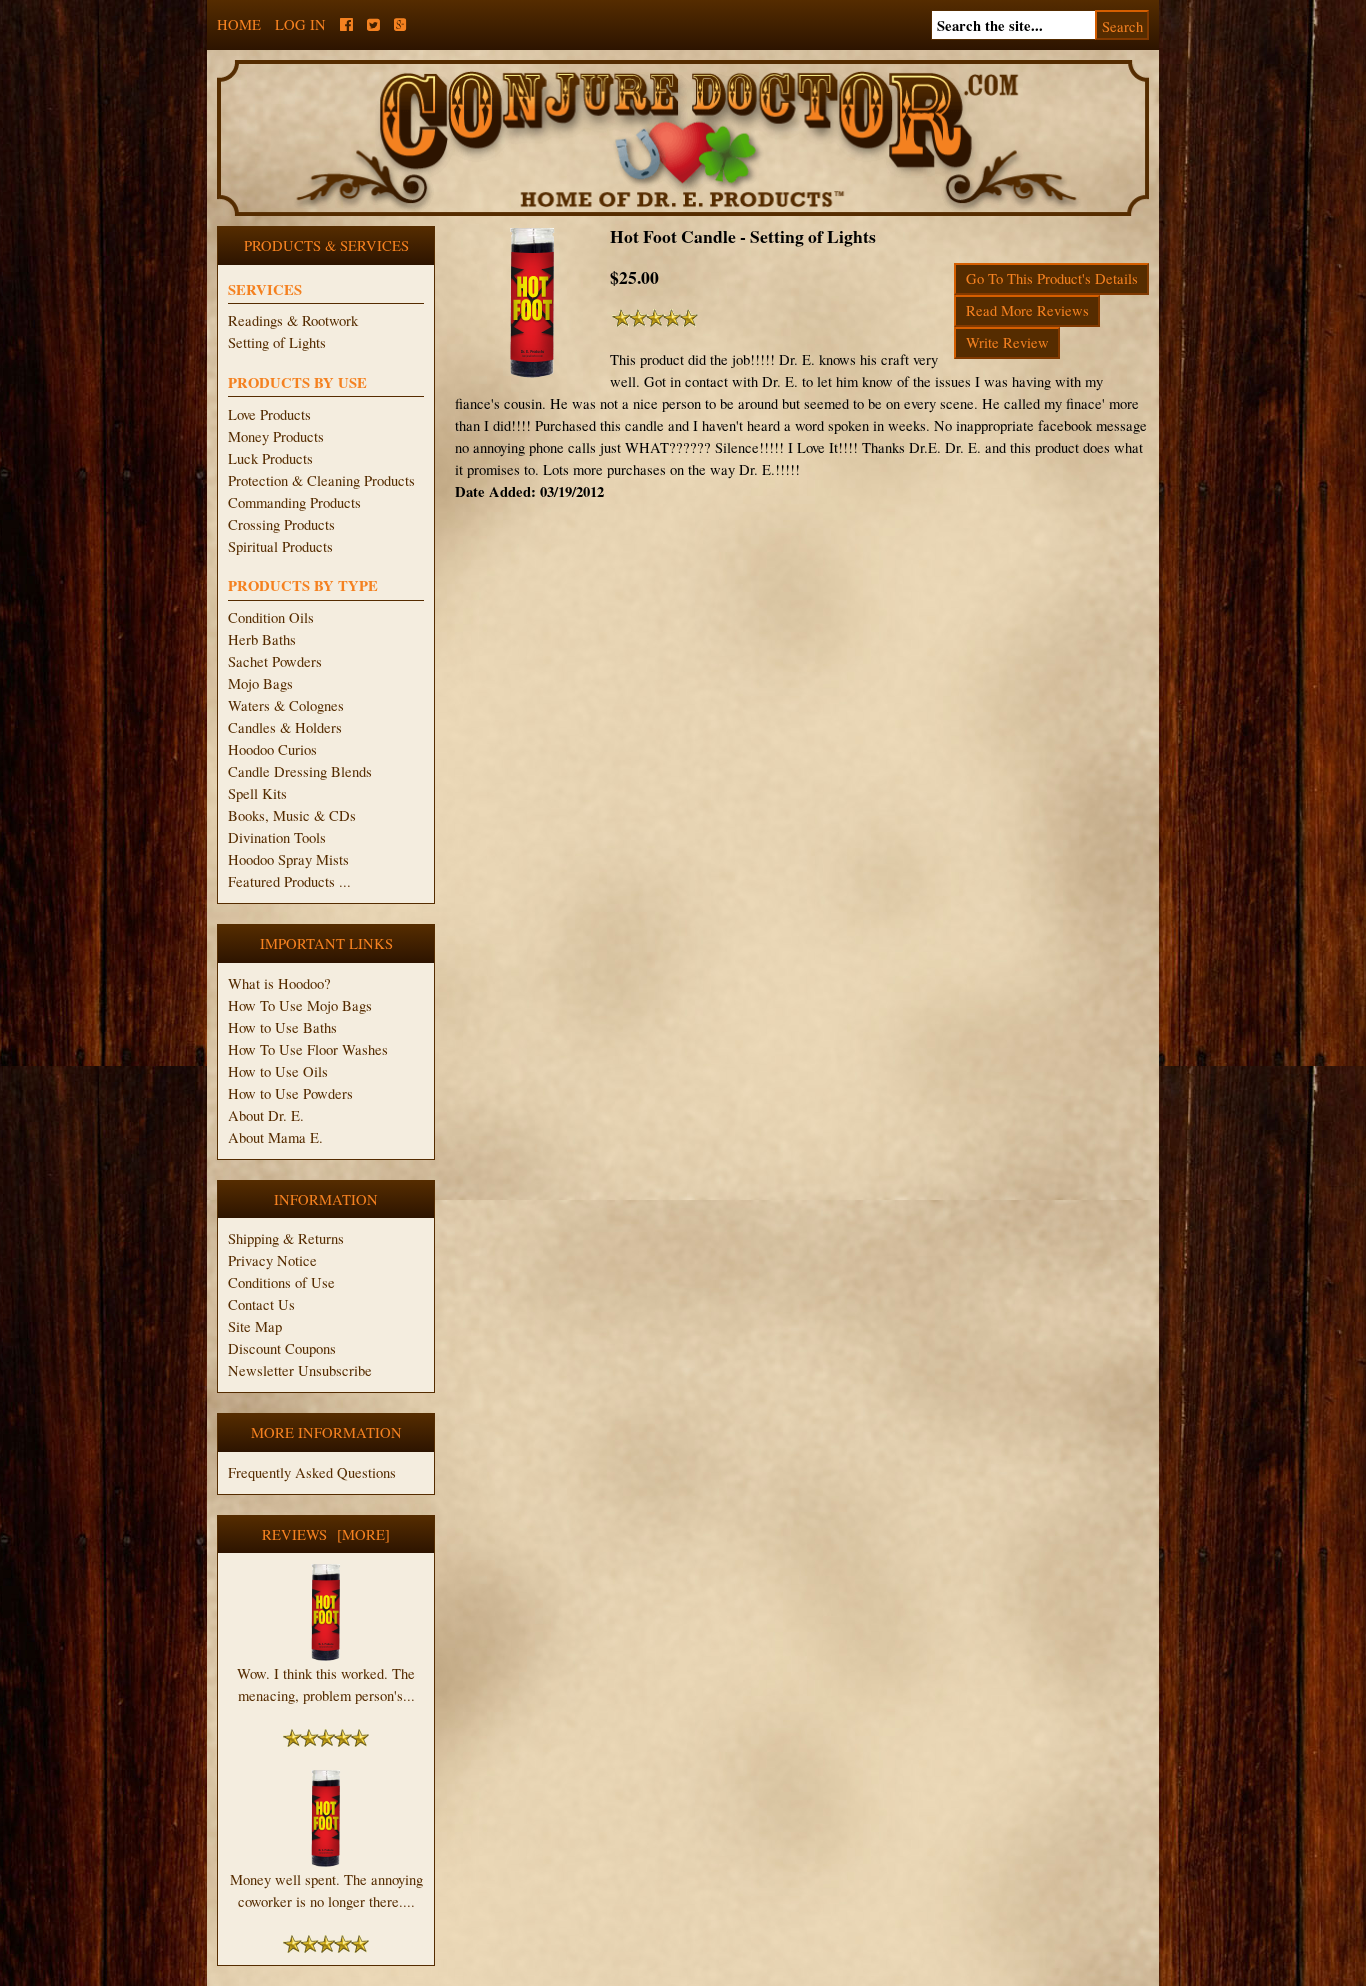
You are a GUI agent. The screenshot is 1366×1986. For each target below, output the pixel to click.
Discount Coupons (282, 1348)
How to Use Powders (290, 1093)
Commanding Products (294, 502)
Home (239, 24)
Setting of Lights (277, 342)
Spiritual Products (280, 546)
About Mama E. (275, 1137)
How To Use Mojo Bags (300, 1005)
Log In (300, 24)
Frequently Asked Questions (312, 1472)
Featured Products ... (289, 881)
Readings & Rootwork (293, 320)
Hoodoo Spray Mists (288, 859)
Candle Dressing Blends (300, 771)
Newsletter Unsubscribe (300, 1370)
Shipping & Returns (286, 1238)
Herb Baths (262, 639)
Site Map (255, 1326)
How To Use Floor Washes (308, 1049)
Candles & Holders (285, 727)
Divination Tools (277, 837)
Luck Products (270, 458)
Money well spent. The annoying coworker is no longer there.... (326, 1890)
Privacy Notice (272, 1260)
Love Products (269, 414)
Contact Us (261, 1304)
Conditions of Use (281, 1282)
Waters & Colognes (286, 705)
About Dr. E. (266, 1115)
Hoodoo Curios (272, 749)
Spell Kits (257, 793)
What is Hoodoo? (279, 983)
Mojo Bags (260, 683)
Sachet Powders (275, 661)
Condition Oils (271, 617)
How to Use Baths (282, 1027)
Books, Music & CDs (292, 815)
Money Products (276, 436)
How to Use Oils (278, 1071)
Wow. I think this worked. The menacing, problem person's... (326, 1684)
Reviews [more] (326, 1534)
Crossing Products (281, 524)
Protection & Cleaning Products (321, 480)
